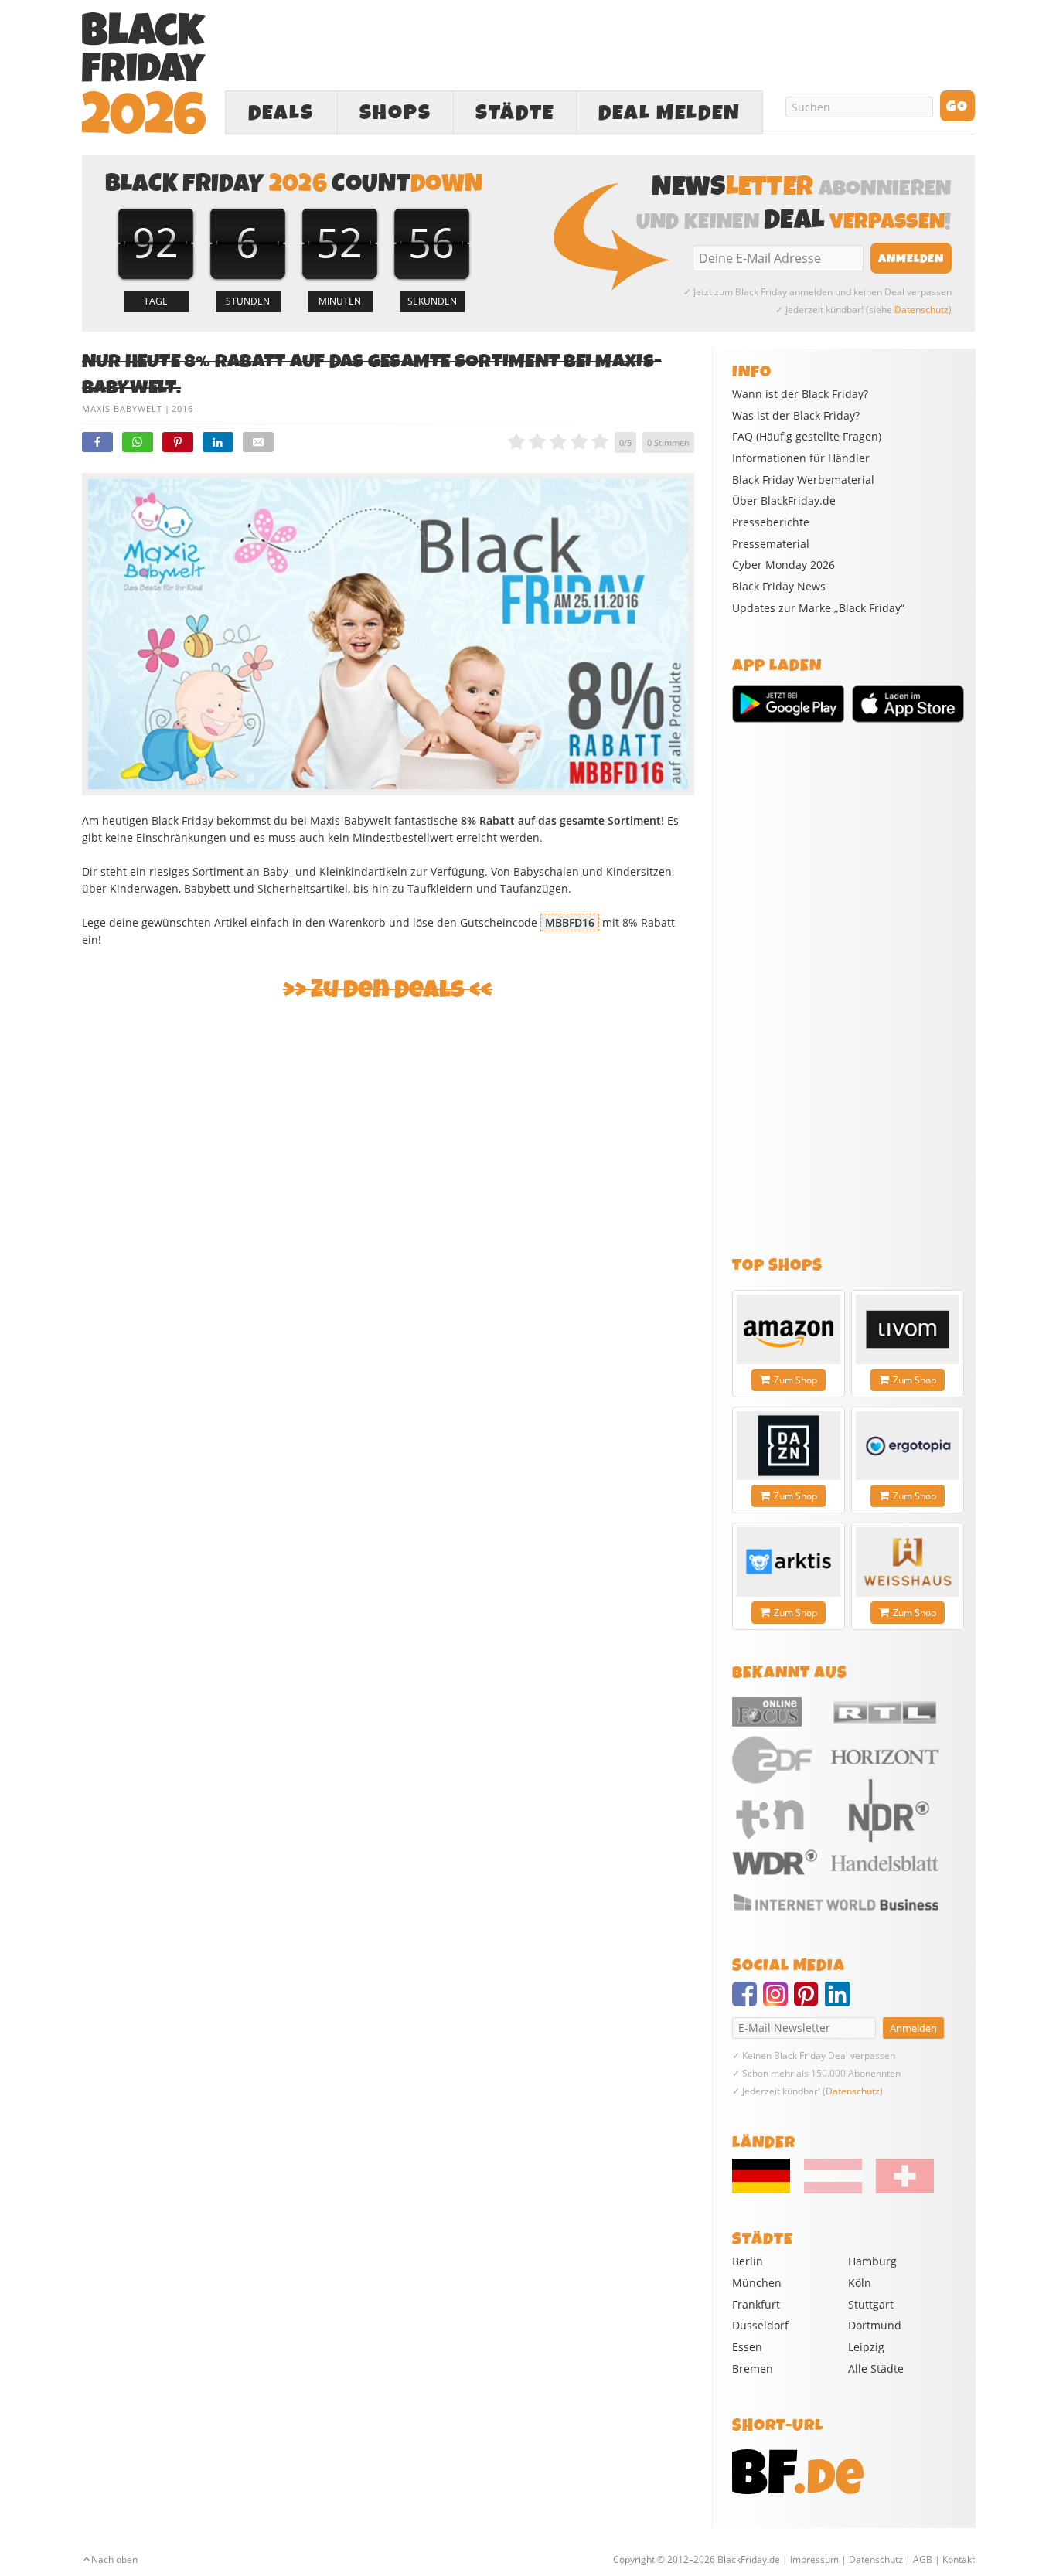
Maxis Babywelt (122, 408)
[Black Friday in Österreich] (833, 2190)
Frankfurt (756, 2304)
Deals (281, 113)
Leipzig (866, 2347)
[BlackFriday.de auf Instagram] (778, 2001)
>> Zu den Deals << (388, 990)
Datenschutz (921, 310)
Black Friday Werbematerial (803, 480)
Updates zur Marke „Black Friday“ (818, 608)
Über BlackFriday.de (784, 501)
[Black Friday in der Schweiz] (899, 2190)
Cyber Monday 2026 (783, 565)
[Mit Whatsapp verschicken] (138, 442)
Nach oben (114, 2559)
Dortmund (875, 2325)
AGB (923, 2559)
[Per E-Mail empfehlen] (258, 442)
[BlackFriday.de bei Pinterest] (809, 2001)
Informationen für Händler (801, 458)
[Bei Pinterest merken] (178, 442)
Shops (395, 113)
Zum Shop (795, 1380)
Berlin (748, 2261)
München (757, 2283)
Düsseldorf (760, 2325)
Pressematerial (771, 544)
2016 (182, 408)
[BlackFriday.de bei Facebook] (748, 2001)
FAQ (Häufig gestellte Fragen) (807, 437)
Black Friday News (779, 587)
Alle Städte (876, 2368)
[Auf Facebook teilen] (97, 442)
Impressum (814, 2559)
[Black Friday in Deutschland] (767, 2190)
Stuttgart (871, 2304)
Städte (515, 113)
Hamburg (872, 2261)
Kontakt (959, 2559)
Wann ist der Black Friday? (800, 394)
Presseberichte (771, 522)
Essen (747, 2347)
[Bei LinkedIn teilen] (218, 442)
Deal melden (669, 113)
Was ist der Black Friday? (796, 416)
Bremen (753, 2368)
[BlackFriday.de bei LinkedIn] (840, 2001)
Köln (860, 2283)
